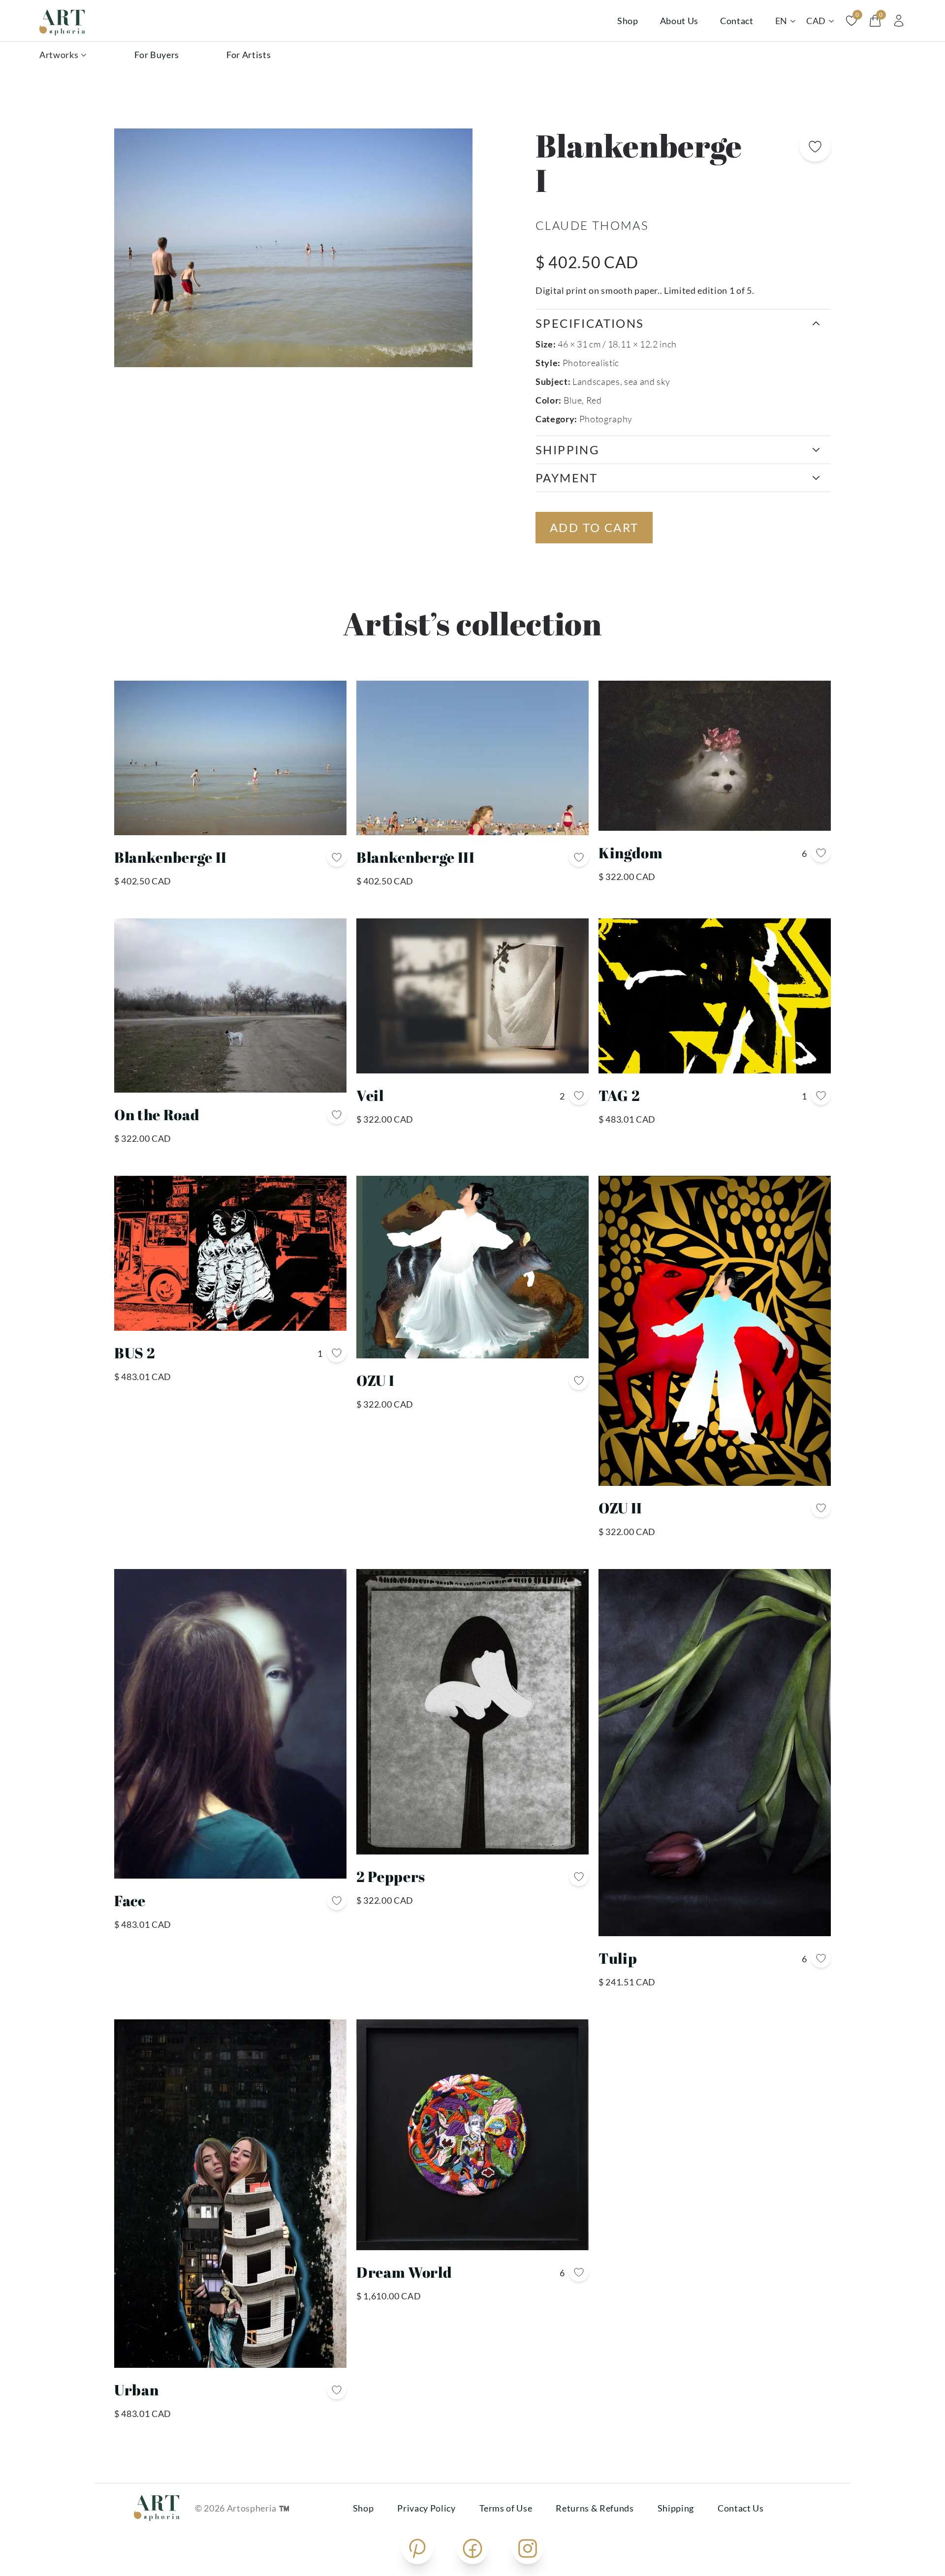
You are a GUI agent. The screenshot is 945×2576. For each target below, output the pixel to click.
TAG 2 (619, 1095)
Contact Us (741, 2508)
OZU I (375, 1380)
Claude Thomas (592, 225)
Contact (737, 21)
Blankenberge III (416, 857)
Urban (136, 2390)
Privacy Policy (426, 2508)
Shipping (676, 2508)
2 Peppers (391, 1876)
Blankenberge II (171, 857)
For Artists (249, 55)
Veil (370, 1095)
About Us (679, 21)
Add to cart (594, 527)
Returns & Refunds (595, 2508)
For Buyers (157, 55)
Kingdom (631, 853)
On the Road (157, 1115)
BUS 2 (135, 1353)
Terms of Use (506, 2508)
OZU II (620, 1508)
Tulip (618, 1958)
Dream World (404, 2272)
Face (130, 1901)
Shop (628, 21)
